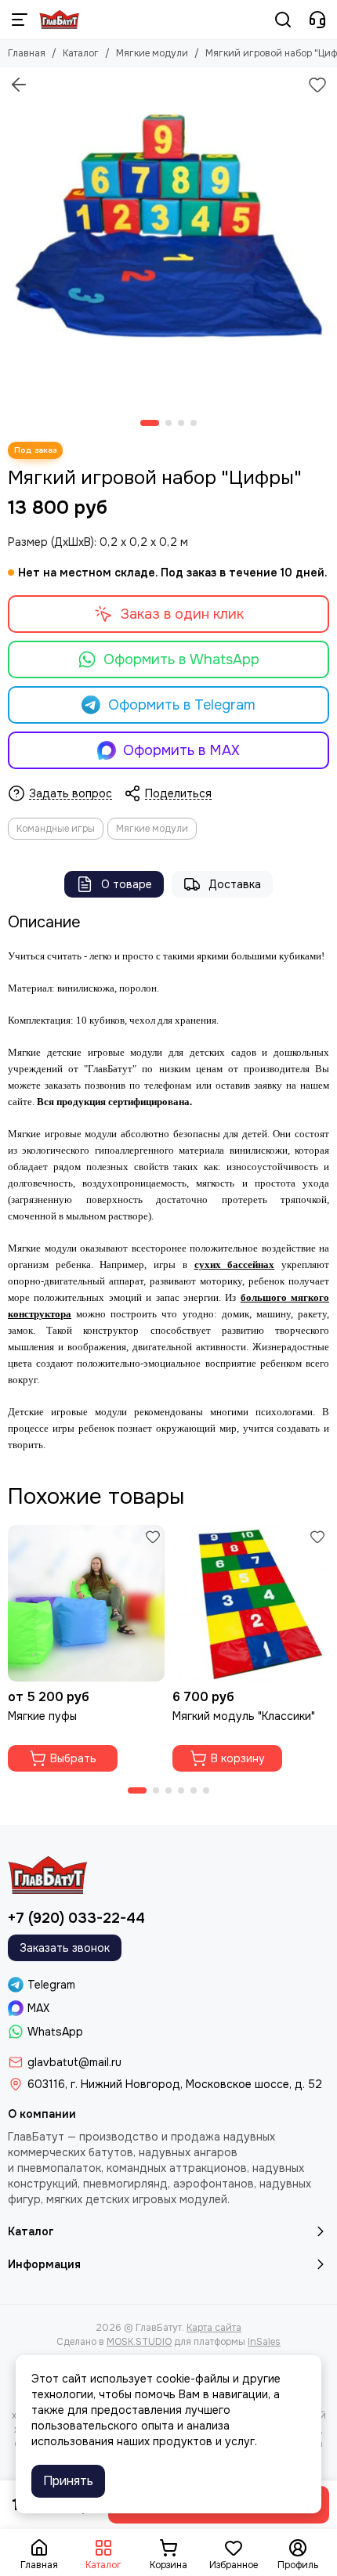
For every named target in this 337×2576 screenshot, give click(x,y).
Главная (27, 53)
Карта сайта (214, 2328)
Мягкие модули (152, 53)
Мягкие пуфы (42, 1716)
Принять (68, 2481)
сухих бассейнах (235, 1265)
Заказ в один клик (182, 614)
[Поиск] (283, 20)
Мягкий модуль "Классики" (244, 1716)
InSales (264, 2342)
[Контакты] (317, 20)
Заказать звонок (65, 1948)
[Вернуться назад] (19, 85)
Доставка (235, 884)
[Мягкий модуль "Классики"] (251, 1603)
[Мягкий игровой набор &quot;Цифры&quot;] (168, 236)
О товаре (127, 884)
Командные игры (56, 829)
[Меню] (20, 20)
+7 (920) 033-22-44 (76, 1918)
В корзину (238, 1758)
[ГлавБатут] (59, 20)
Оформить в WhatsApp (181, 659)
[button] (150, 423)
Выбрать (73, 1758)
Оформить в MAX (181, 750)
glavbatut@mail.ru (74, 2062)
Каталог (81, 53)
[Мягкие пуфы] (86, 1603)
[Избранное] (317, 85)
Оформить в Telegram (182, 705)
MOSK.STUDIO (139, 2342)
